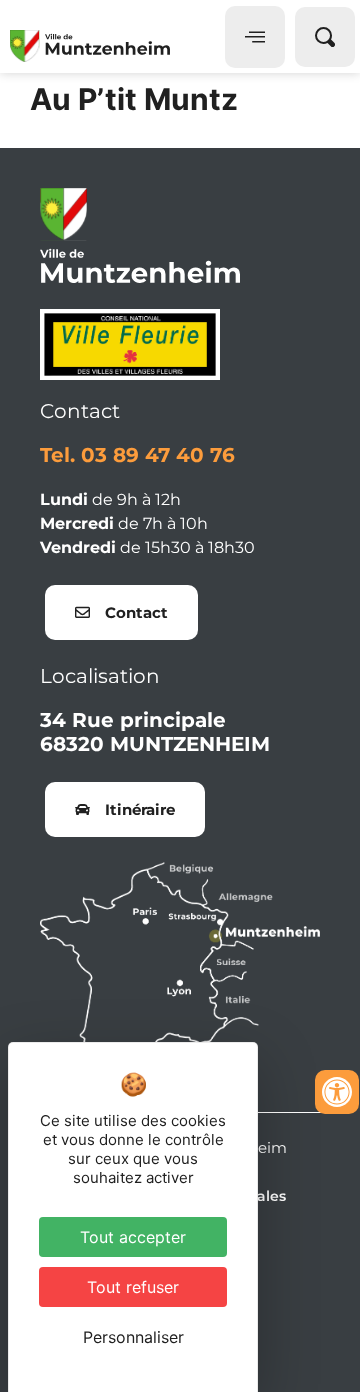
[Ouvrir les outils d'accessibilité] (337, 1092)
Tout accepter (133, 1237)
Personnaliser (133, 1337)
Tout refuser (133, 1287)
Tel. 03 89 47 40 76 (137, 455)
